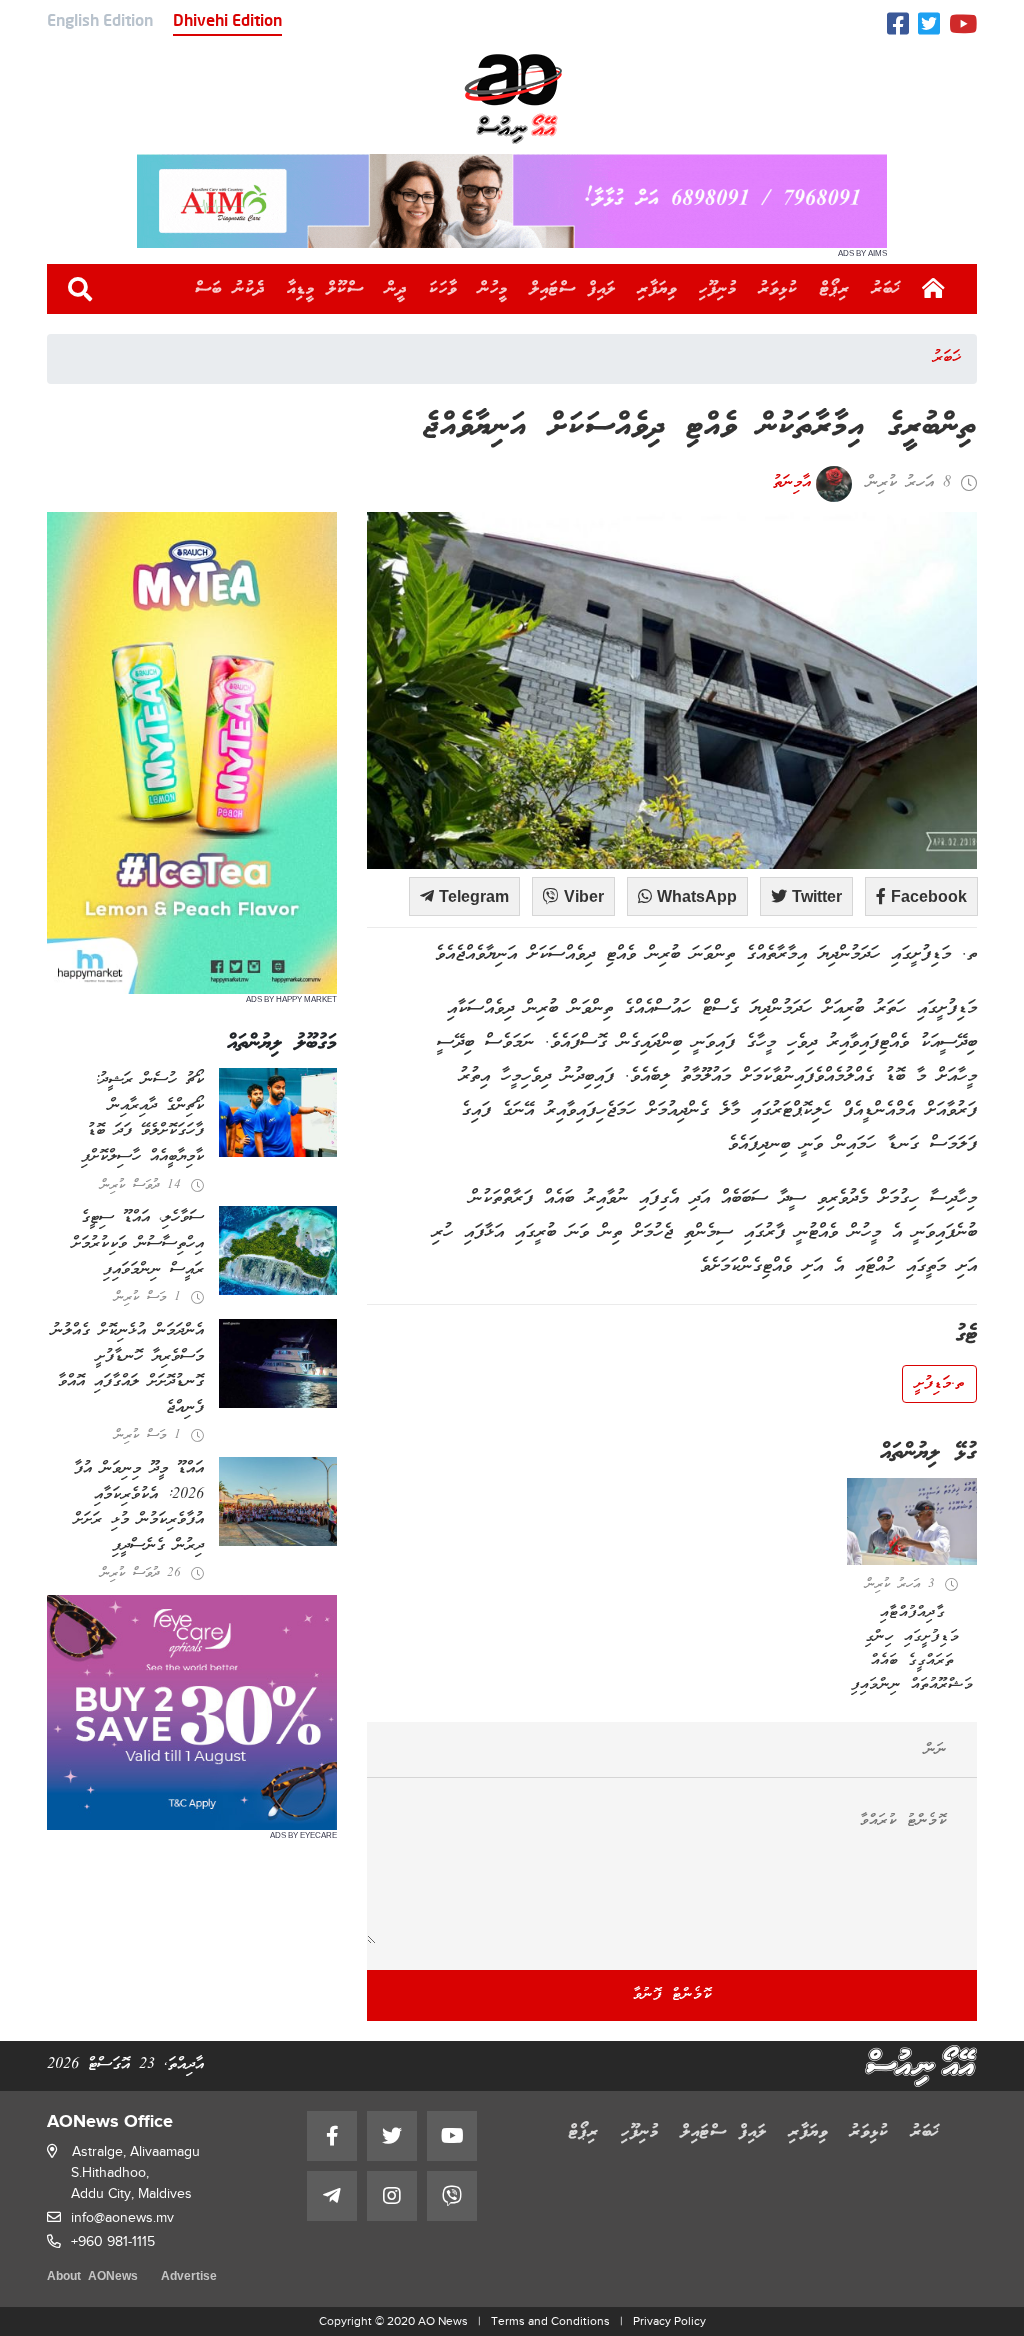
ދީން (396, 289)
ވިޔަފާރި (657, 289)
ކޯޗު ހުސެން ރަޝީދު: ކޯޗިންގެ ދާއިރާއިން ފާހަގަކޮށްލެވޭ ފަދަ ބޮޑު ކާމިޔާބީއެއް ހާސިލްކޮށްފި (142, 1118)
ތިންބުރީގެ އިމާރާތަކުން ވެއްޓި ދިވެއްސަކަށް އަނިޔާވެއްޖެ (700, 427)
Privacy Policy (669, 2321)
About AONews (92, 2277)
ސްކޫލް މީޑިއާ (325, 289)
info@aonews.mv (122, 2217)
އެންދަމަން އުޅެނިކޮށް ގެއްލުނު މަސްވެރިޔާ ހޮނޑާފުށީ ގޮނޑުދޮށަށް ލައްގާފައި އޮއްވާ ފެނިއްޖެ (128, 1369)
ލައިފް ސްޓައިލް (573, 289)
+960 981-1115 (113, 2241)
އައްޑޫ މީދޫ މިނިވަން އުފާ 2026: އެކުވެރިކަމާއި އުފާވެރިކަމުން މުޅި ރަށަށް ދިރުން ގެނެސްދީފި (139, 1507)
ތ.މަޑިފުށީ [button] (939, 1384)
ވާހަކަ (443, 289)
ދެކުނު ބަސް (230, 289)
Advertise (189, 2277)
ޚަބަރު (886, 289)
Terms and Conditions (550, 2321)
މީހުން (493, 289)
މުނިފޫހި (718, 289)
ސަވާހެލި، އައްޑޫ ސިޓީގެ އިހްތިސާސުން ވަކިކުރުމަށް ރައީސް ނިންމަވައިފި (138, 1243)
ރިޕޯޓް (835, 289)
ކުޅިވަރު (778, 289)
